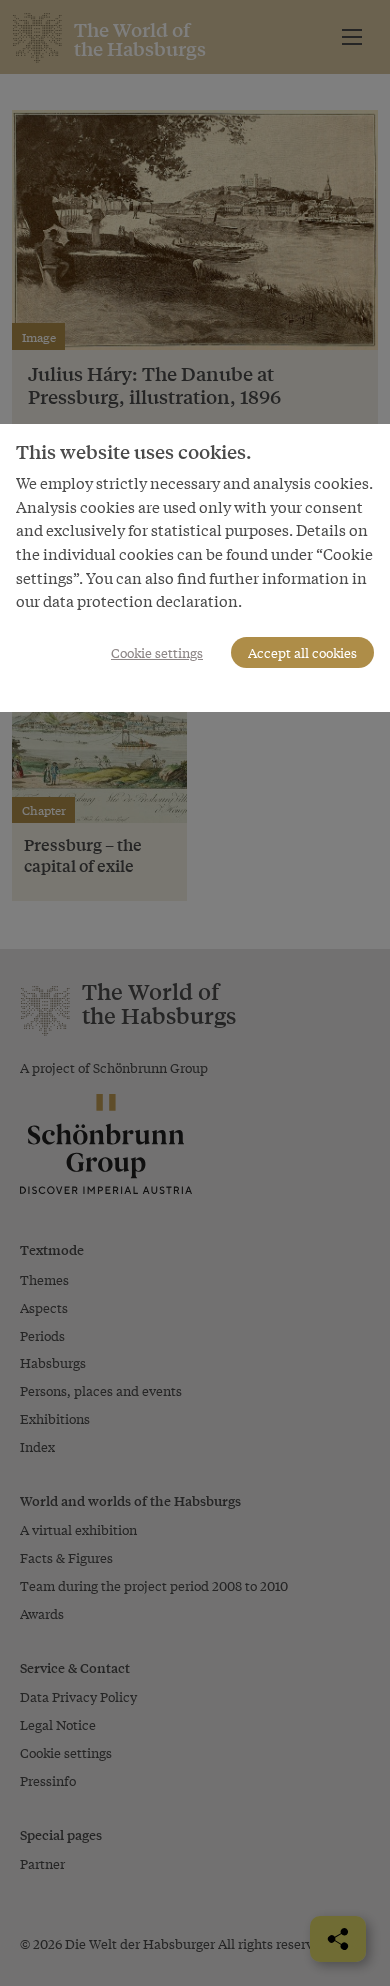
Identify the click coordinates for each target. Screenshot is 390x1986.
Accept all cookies (302, 652)
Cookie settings (157, 652)
